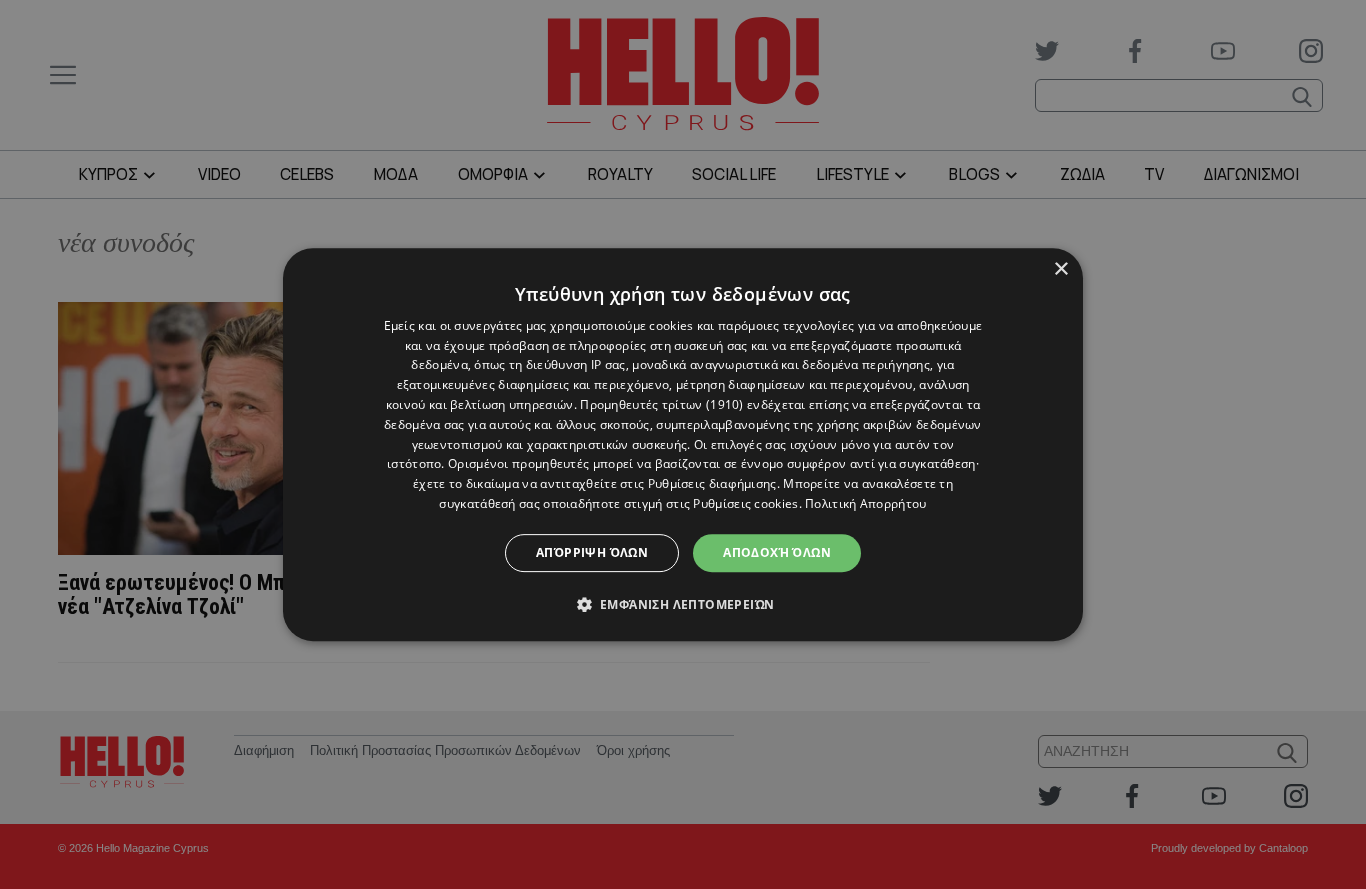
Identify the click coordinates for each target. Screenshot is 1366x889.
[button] (683, 604)
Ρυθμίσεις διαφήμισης (712, 483)
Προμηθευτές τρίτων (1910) (662, 404)
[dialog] (683, 445)
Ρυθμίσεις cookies (745, 503)
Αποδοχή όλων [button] (777, 552)
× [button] (1060, 269)
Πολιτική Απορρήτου (865, 503)
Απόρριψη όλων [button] (592, 552)
